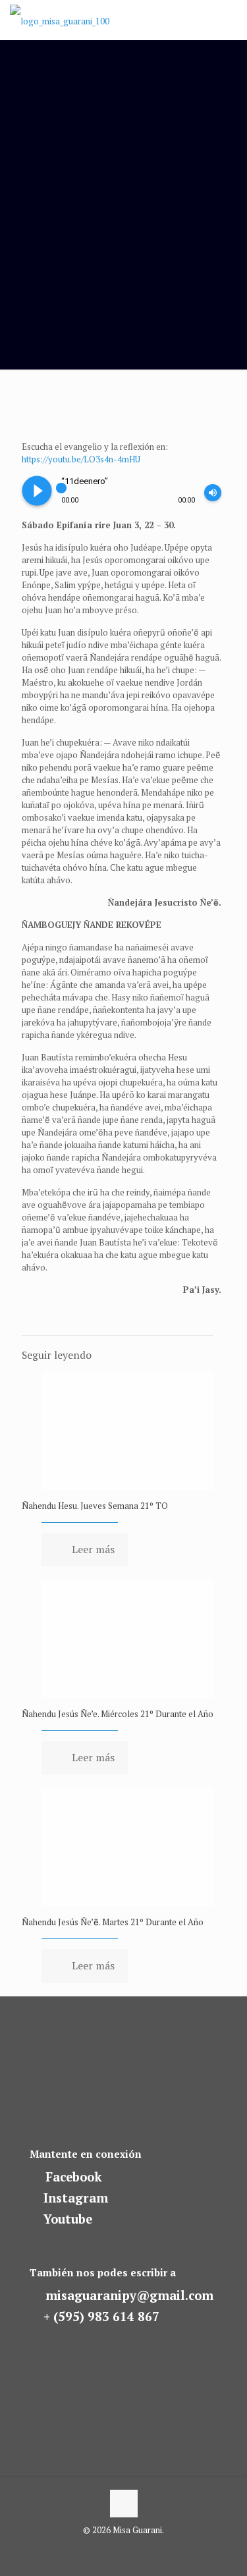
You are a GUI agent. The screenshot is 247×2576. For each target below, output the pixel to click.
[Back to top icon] (124, 2504)
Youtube (68, 2219)
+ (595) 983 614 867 (101, 2316)
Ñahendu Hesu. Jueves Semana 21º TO (95, 1506)
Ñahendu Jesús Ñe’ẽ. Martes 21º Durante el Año (113, 1922)
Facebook (74, 2177)
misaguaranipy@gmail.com (129, 2295)
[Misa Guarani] (60, 20)
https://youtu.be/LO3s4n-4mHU (81, 459)
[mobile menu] (229, 20)
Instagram (76, 2198)
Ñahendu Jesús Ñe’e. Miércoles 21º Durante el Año (118, 1714)
